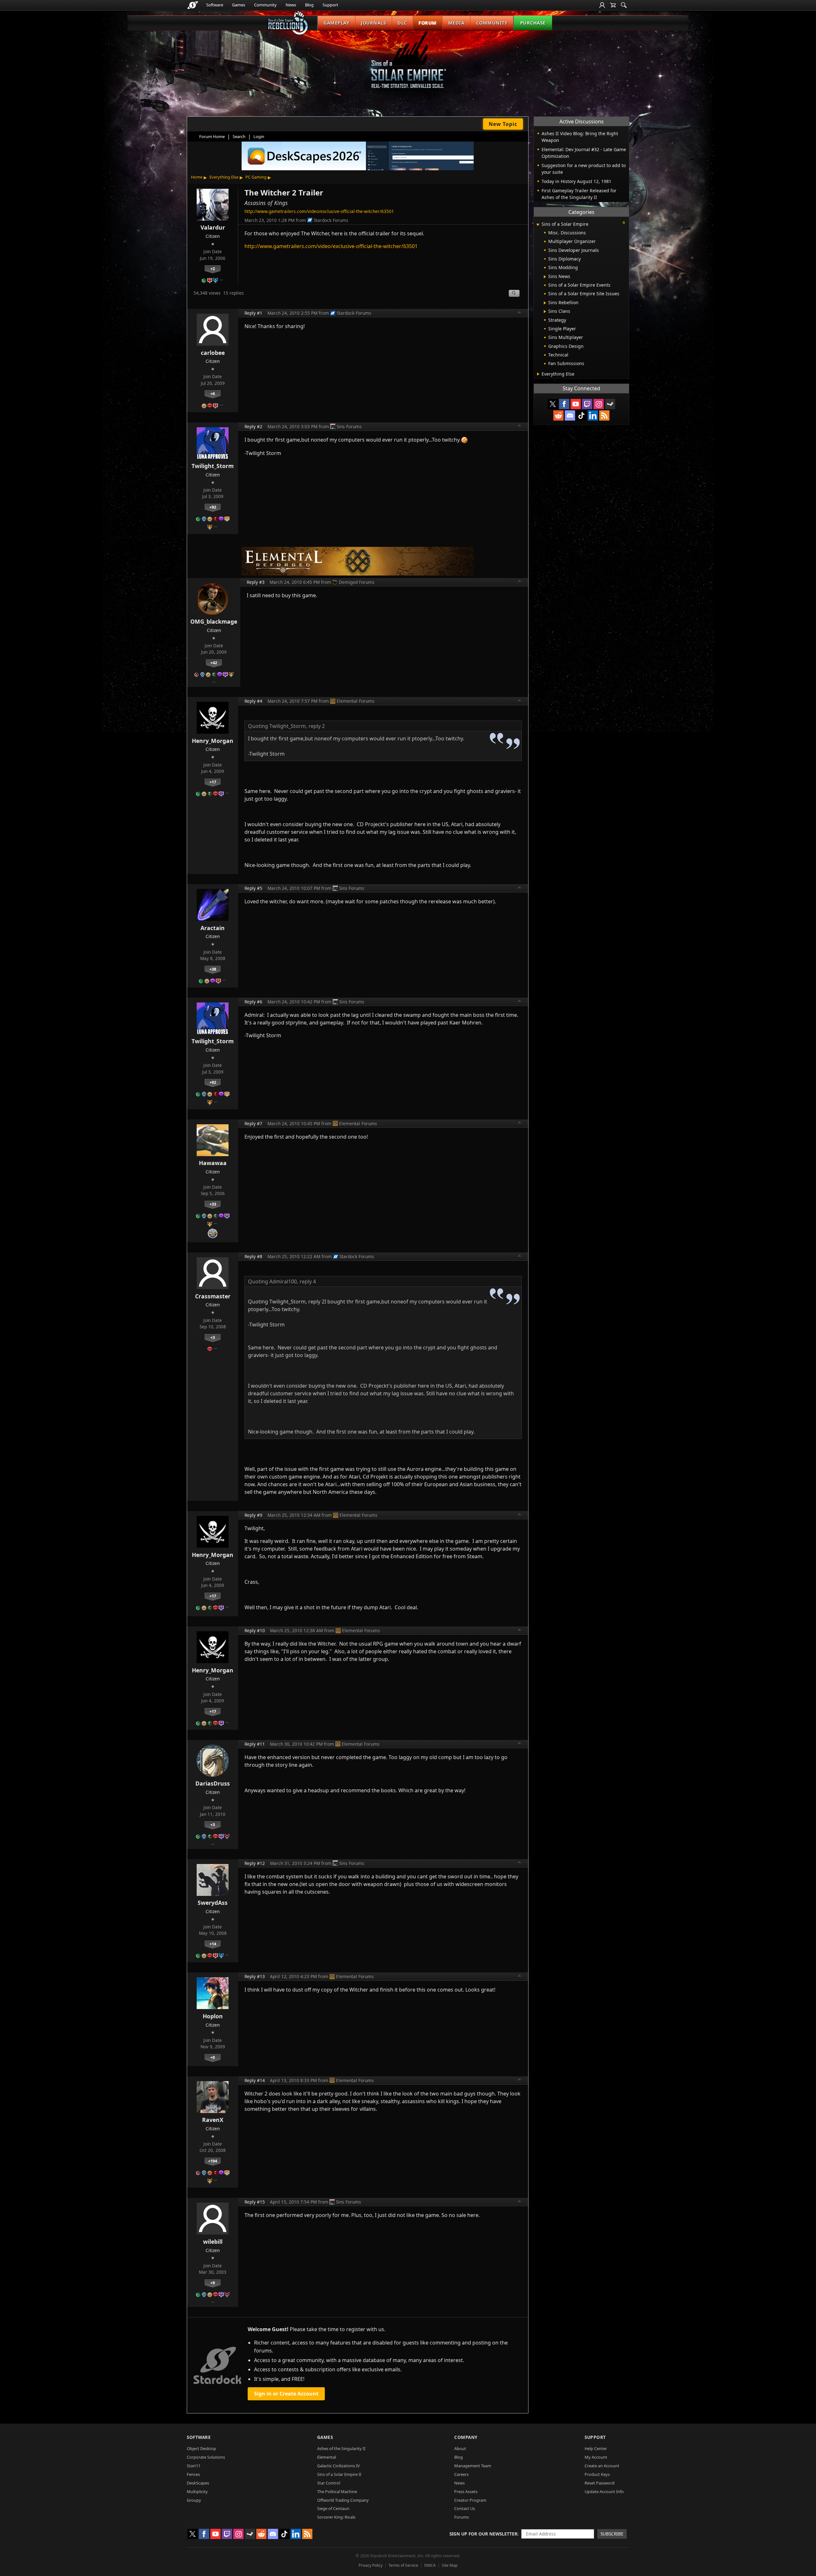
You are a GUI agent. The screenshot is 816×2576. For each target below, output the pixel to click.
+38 (213, 969)
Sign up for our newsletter (483, 2534)
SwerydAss (213, 1903)
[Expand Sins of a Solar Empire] (538, 225)
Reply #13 (255, 1976)
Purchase (533, 23)
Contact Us (465, 2508)
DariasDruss (213, 1783)
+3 (213, 1337)
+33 (213, 1204)
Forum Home (212, 136)
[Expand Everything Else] (538, 374)
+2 (213, 268)
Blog (309, 5)
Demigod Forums (357, 582)
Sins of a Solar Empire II (339, 2474)
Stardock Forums (331, 220)
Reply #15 (255, 2202)
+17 (213, 782)
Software (215, 5)
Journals (373, 23)
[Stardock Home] (193, 5)
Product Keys (597, 2474)
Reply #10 (255, 1630)
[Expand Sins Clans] (545, 312)
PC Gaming (256, 177)
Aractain (213, 928)
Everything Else (224, 177)
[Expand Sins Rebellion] (545, 303)
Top (520, 313)
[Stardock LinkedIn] (593, 415)
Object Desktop (201, 2448)
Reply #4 (253, 701)
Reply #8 (253, 1256)
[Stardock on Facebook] (564, 404)
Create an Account (602, 2466)
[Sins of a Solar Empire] (408, 65)
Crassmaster (213, 1296)
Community (265, 5)
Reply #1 (253, 313)
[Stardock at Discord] (570, 415)
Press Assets (466, 2492)
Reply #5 (253, 888)
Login (259, 136)
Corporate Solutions (206, 2457)
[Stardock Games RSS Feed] (604, 415)
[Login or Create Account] (602, 5)
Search (239, 136)
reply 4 (308, 1281)
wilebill (213, 2242)
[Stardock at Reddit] (558, 415)
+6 (213, 393)
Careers (461, 2474)
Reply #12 (255, 1863)
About (460, 2448)
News (291, 5)
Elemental (327, 2457)
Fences (193, 2474)
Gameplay (336, 23)
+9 (213, 2283)
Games (239, 5)
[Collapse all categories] (624, 223)
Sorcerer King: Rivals (336, 2517)
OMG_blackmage (214, 621)
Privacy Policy (371, 2565)
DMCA (430, 2565)
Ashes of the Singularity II (341, 2448)
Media (456, 23)
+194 (213, 2161)
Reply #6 (253, 1002)
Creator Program (470, 2500)
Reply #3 (256, 582)
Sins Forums (349, 426)
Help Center (596, 2448)
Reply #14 (255, 2080)
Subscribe (612, 2534)
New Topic (503, 124)
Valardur (213, 227)
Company (466, 2437)
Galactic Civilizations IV (339, 2466)
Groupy (194, 2500)
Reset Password (600, 2483)
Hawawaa (213, 1163)
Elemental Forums (356, 701)
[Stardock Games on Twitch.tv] (587, 404)
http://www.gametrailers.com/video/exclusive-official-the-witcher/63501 (319, 211)
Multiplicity (197, 2492)
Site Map (450, 2565)
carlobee (213, 353)
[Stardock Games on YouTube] (576, 404)
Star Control (329, 2483)
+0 (213, 2057)
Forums (462, 2517)
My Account (596, 2457)
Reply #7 (253, 1123)
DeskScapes (198, 2483)
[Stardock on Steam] (610, 404)
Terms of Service (403, 2565)
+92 (213, 507)
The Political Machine (337, 2492)
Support (330, 5)
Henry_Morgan (213, 741)
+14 (213, 1944)
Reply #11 (255, 1744)
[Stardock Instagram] (599, 404)
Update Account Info (604, 2492)
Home (197, 177)
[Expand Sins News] (545, 277)
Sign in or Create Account (286, 2394)
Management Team (473, 2466)
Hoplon (213, 2016)
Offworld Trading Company (343, 2500)
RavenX (213, 2120)
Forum (428, 23)
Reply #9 (253, 1515)
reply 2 (317, 726)
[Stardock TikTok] (581, 415)
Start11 (194, 2466)
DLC (402, 23)
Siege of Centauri (333, 2508)
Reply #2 (253, 426)
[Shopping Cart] (613, 5)
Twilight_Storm (213, 466)
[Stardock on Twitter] (553, 404)
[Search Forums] (624, 5)
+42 (214, 663)
